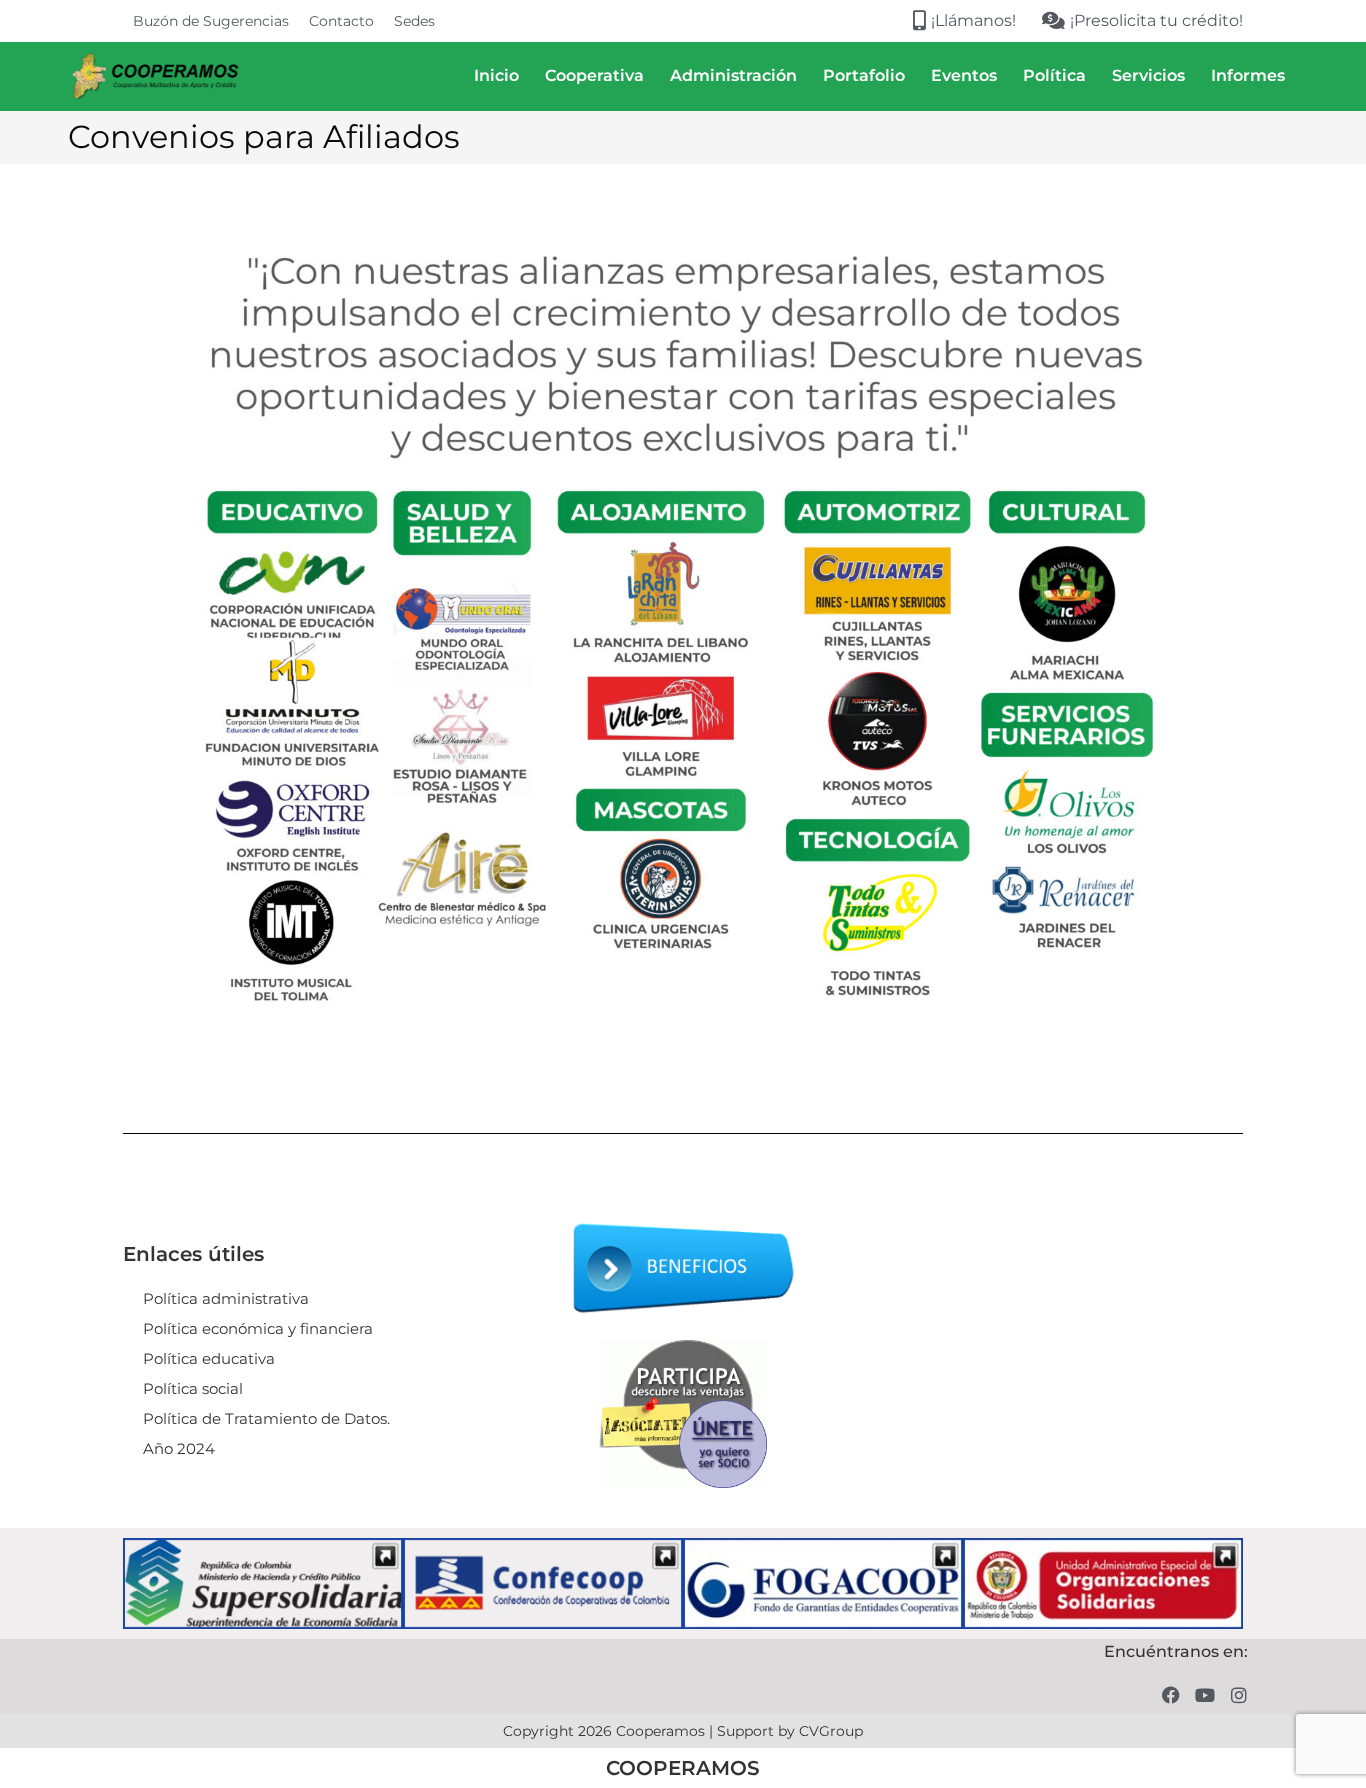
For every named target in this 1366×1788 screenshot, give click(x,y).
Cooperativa (594, 75)
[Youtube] (1204, 1694)
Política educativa (209, 1358)
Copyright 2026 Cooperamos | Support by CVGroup (683, 1731)
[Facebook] (1171, 1694)
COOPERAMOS (683, 1768)
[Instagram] (1238, 1694)
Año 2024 (179, 1448)
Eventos (964, 75)
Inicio (496, 75)
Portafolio (864, 75)
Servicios (1148, 75)
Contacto (341, 21)
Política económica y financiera (258, 1328)
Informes (1248, 75)
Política (1054, 75)
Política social (193, 1388)
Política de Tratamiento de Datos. (266, 1418)
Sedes (414, 21)
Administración (733, 75)
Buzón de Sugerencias (211, 21)
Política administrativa (226, 1298)
